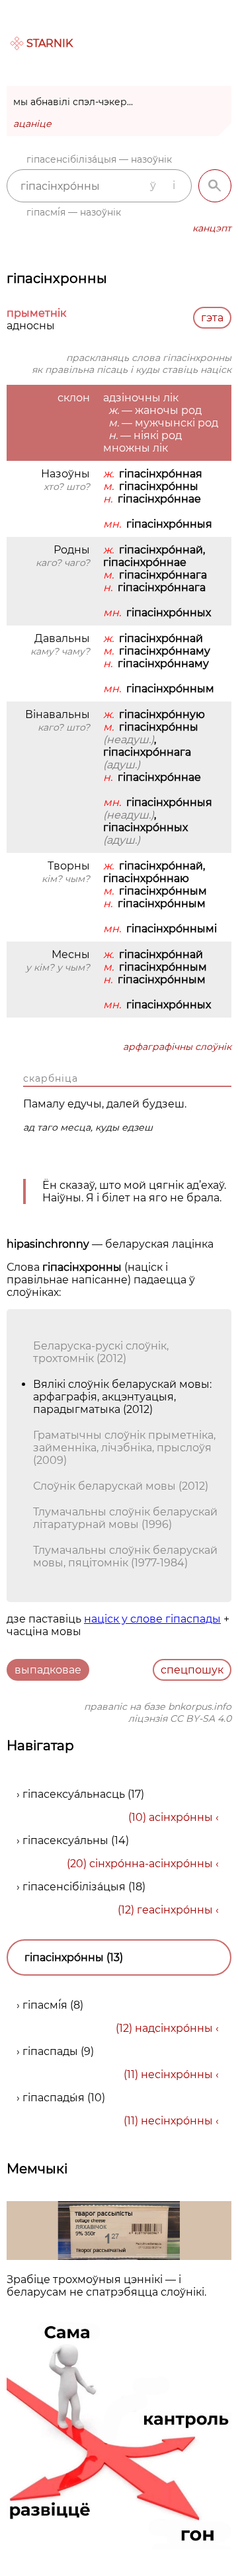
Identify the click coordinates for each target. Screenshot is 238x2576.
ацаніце (32, 124)
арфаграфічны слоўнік (177, 1047)
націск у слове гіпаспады (152, 1619)
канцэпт (212, 228)
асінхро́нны (181, 1817)
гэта (212, 318)
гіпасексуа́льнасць (74, 1794)
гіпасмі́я (45, 2005)
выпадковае (48, 1670)
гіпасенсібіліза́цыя (74, 1887)
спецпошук (192, 1670)
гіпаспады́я (54, 2098)
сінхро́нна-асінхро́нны (151, 1864)
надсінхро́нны (174, 2028)
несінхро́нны (177, 2074)
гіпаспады (50, 2051)
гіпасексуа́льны (65, 1840)
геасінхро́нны (175, 1910)
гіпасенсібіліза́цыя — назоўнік (99, 159)
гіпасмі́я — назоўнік (74, 212)
